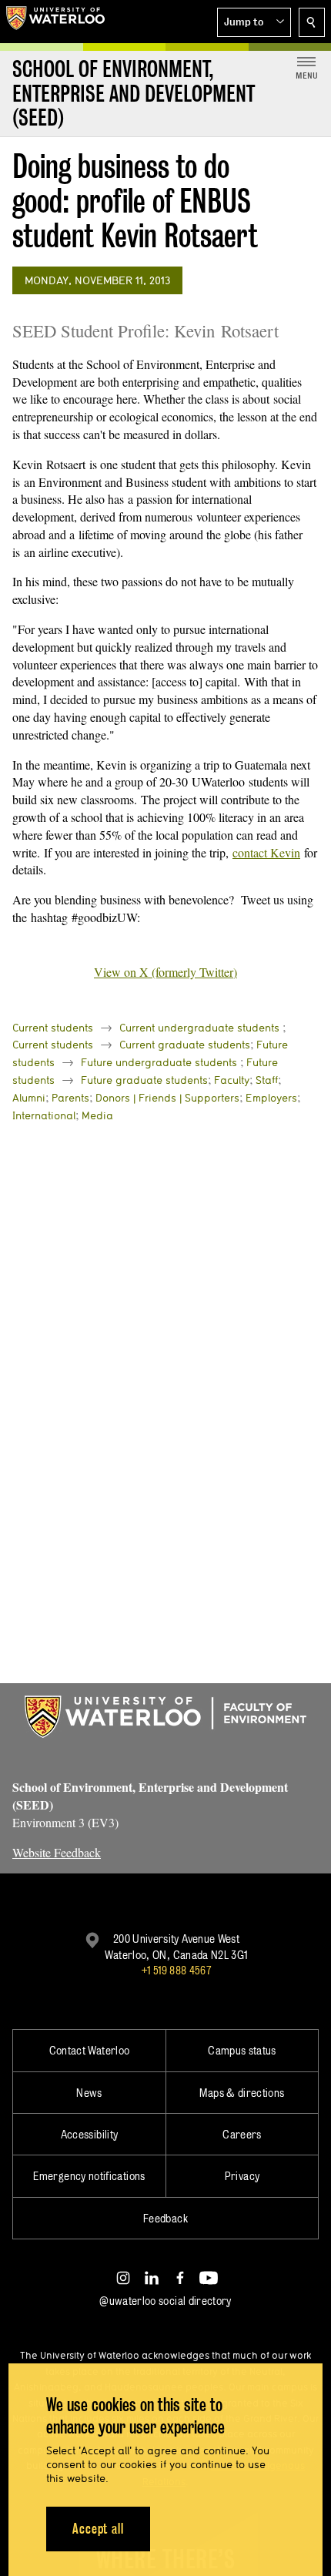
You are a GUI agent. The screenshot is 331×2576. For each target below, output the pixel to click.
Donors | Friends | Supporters (167, 1098)
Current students (53, 1028)
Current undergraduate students (199, 1028)
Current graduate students (185, 1045)
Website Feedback (57, 1852)
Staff (267, 1080)
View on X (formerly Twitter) (165, 972)
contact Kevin (266, 852)
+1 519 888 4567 (176, 1970)
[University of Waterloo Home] (55, 22)
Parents (70, 1098)
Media (97, 1115)
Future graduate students (144, 1080)
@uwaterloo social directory (165, 2301)
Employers (271, 1098)
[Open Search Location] (312, 22)
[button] (254, 22)
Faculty (232, 1080)
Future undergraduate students (159, 1062)
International (44, 1115)
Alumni (29, 1098)
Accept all (98, 2529)
